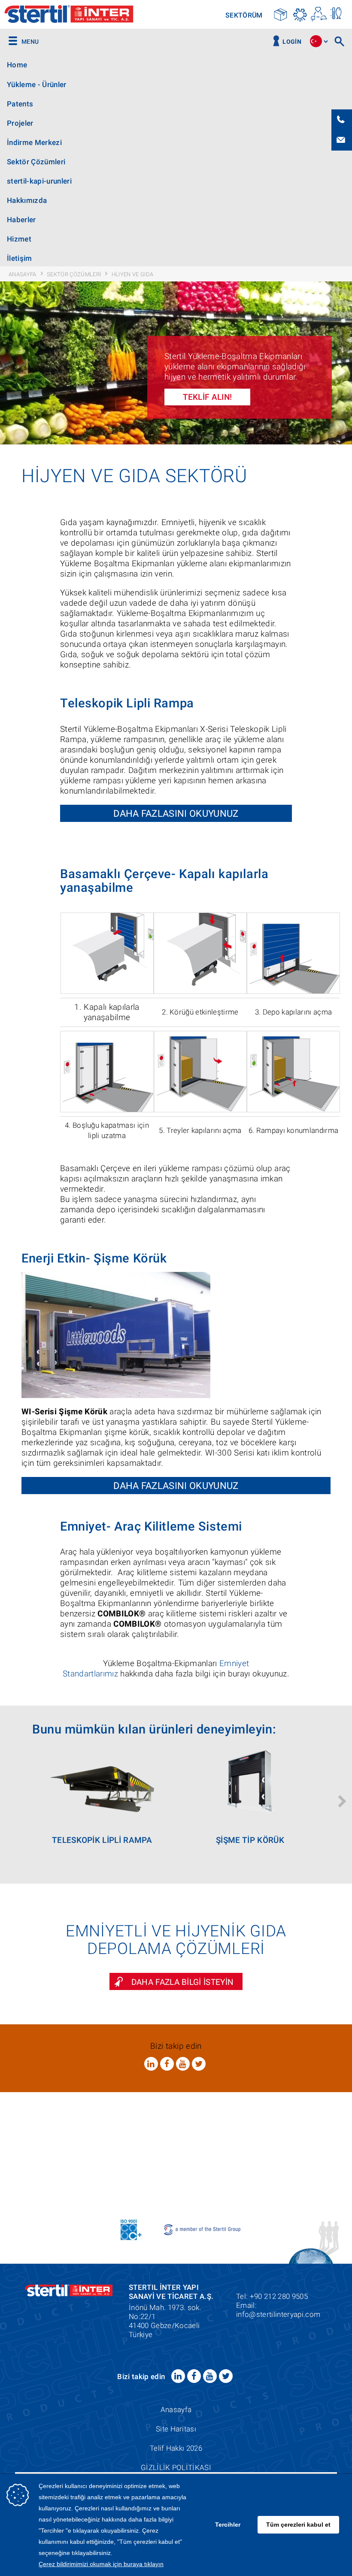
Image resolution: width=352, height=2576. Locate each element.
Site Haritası (176, 2429)
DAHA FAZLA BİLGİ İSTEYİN (183, 1982)
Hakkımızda (27, 200)
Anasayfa (176, 2410)
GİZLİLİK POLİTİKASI (176, 2467)
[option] (176, 363)
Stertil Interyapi (69, 15)
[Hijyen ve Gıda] (337, 14)
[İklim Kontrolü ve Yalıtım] (300, 14)
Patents (20, 104)
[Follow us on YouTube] (183, 2064)
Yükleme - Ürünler (37, 85)
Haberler (21, 220)
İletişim (20, 258)
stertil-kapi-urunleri (39, 181)
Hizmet (19, 239)
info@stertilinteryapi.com (278, 2314)
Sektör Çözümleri (36, 162)
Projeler (20, 123)
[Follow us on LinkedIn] (151, 2064)
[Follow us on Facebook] (167, 2064)
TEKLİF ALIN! (208, 397)
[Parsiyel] (281, 14)
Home (17, 65)
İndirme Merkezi (34, 142)
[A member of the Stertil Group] (203, 2229)
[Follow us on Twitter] (199, 2064)
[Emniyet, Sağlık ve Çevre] (319, 14)
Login (292, 42)
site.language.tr (316, 41)
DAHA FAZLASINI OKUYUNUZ (176, 813)
